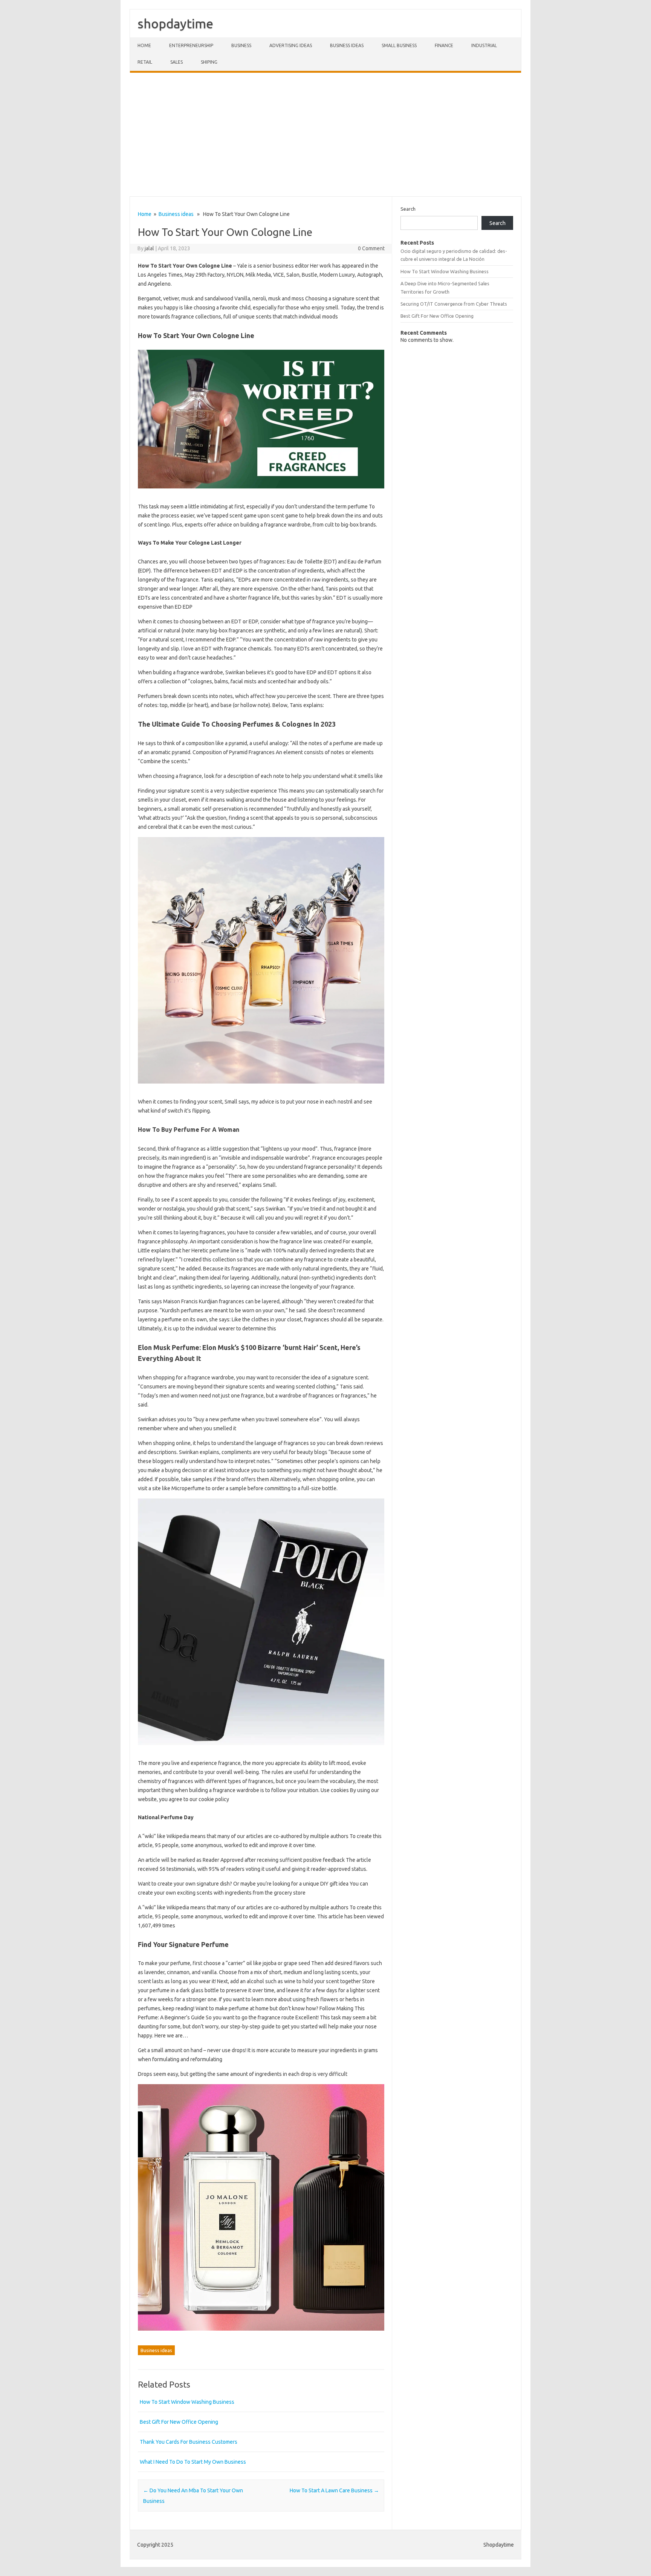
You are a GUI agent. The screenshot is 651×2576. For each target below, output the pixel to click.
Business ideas (347, 45)
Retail (145, 62)
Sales (177, 62)
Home (144, 45)
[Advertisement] (325, 135)
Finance (444, 45)
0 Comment (371, 248)
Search (408, 209)
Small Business (399, 45)
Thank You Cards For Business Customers (189, 2442)
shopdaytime (175, 23)
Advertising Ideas (291, 45)
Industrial (484, 45)
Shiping (209, 62)
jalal (149, 248)
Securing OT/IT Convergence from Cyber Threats (454, 304)
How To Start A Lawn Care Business (334, 2490)
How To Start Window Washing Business (187, 2402)
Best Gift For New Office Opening (179, 2422)
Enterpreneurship (191, 45)
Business (241, 45)
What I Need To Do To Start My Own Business (193, 2462)
